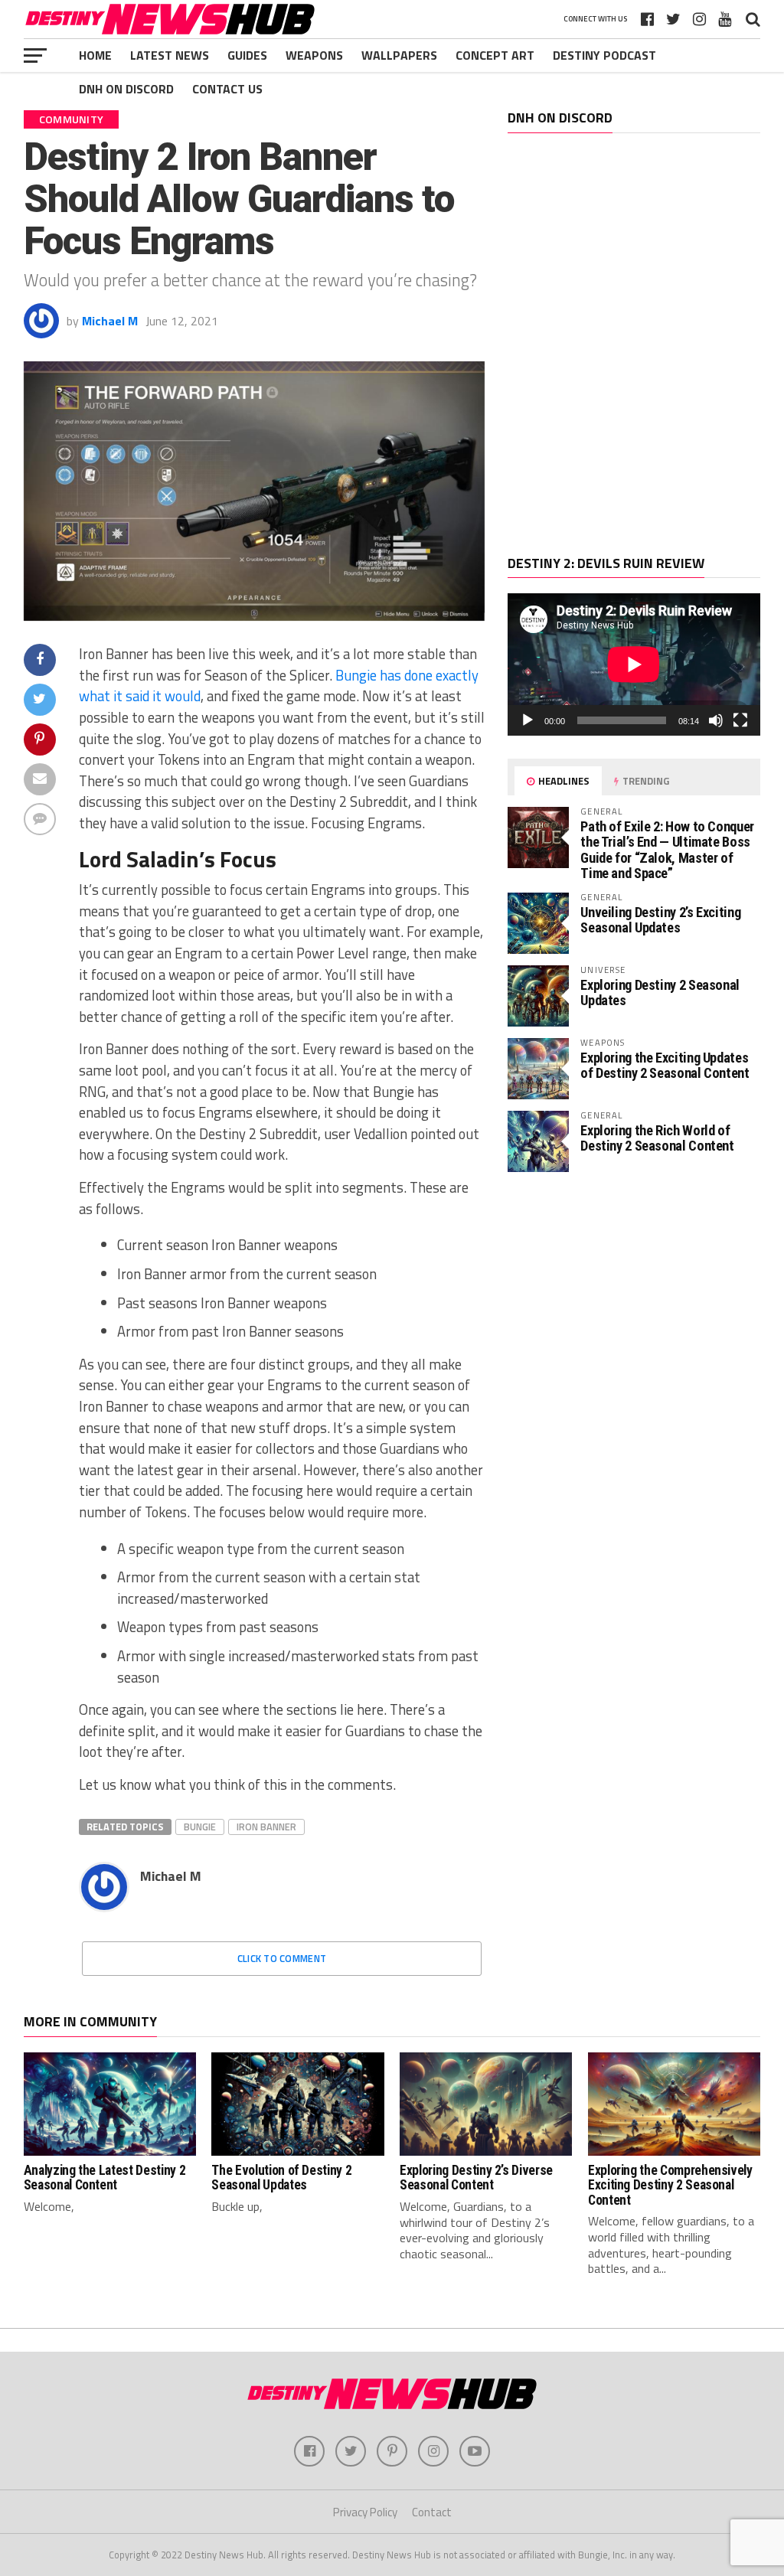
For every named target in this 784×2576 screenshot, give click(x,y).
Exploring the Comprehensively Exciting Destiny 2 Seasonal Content (670, 2185)
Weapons (314, 55)
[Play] (528, 720)
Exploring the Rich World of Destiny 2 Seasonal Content (657, 1138)
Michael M (110, 321)
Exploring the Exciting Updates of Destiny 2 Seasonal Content (665, 1065)
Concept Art (495, 55)
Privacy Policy (365, 2512)
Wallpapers (399, 55)
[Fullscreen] (740, 720)
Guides (247, 55)
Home (95, 55)
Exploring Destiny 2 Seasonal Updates (660, 993)
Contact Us (227, 89)
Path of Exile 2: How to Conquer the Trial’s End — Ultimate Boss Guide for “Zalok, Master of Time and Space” (667, 850)
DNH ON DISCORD (126, 89)
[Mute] (716, 720)
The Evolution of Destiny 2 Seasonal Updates (281, 2178)
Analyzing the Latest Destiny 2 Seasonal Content (105, 2178)
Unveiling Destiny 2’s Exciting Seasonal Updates (660, 920)
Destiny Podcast (604, 55)
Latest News (170, 55)
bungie (200, 1827)
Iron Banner (266, 1827)
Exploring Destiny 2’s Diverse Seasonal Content (476, 2178)
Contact (432, 2512)
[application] (634, 664)
